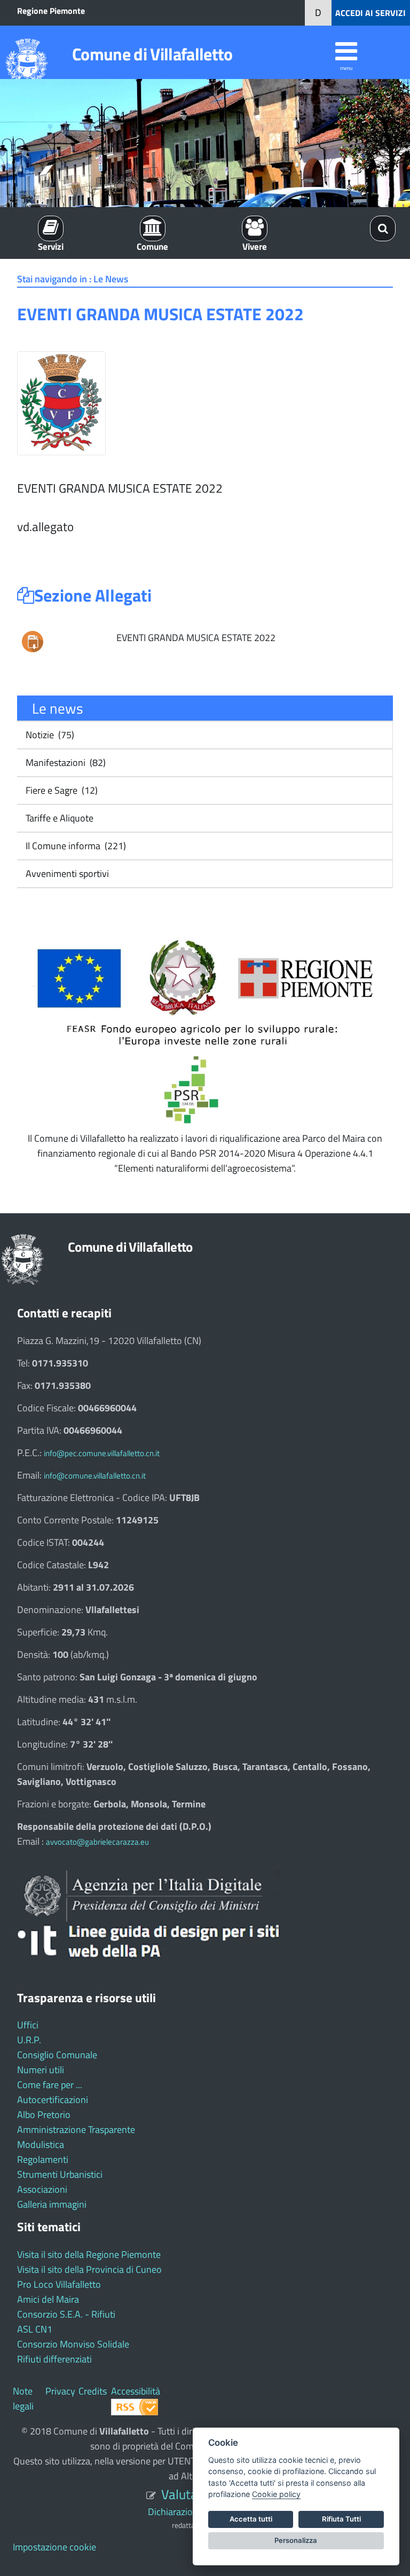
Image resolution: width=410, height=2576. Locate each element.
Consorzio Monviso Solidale (73, 2344)
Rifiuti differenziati (54, 2359)
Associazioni (42, 2189)
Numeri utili (41, 2070)
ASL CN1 (35, 2329)
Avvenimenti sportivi (66, 874)
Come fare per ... (50, 2085)
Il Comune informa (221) (75, 846)
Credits (93, 2391)
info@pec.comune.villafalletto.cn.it (102, 1453)
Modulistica (41, 2144)
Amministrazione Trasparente (76, 2129)
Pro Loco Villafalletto (59, 2284)
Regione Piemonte (51, 11)
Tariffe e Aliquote (58, 818)
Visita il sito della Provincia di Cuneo (89, 2269)
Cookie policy (276, 2494)
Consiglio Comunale (57, 2055)
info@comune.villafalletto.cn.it (95, 1476)
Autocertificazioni (53, 2100)
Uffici (28, 2025)
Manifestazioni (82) (65, 762)
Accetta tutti (251, 2519)
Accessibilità (136, 2391)
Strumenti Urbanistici (60, 2174)
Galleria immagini (52, 2204)
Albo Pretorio (44, 2115)
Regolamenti (43, 2159)
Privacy (60, 2391)
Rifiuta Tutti (341, 2519)
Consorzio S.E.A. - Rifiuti (66, 2314)
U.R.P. (29, 2040)
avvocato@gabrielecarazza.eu (97, 1842)
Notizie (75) (49, 735)
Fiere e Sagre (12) (61, 790)
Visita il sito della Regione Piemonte (89, 2254)
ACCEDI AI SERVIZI (370, 13)
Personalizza (296, 2540)
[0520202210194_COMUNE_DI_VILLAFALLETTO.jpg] (33, 641)
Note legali (23, 2399)
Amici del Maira (48, 2299)
